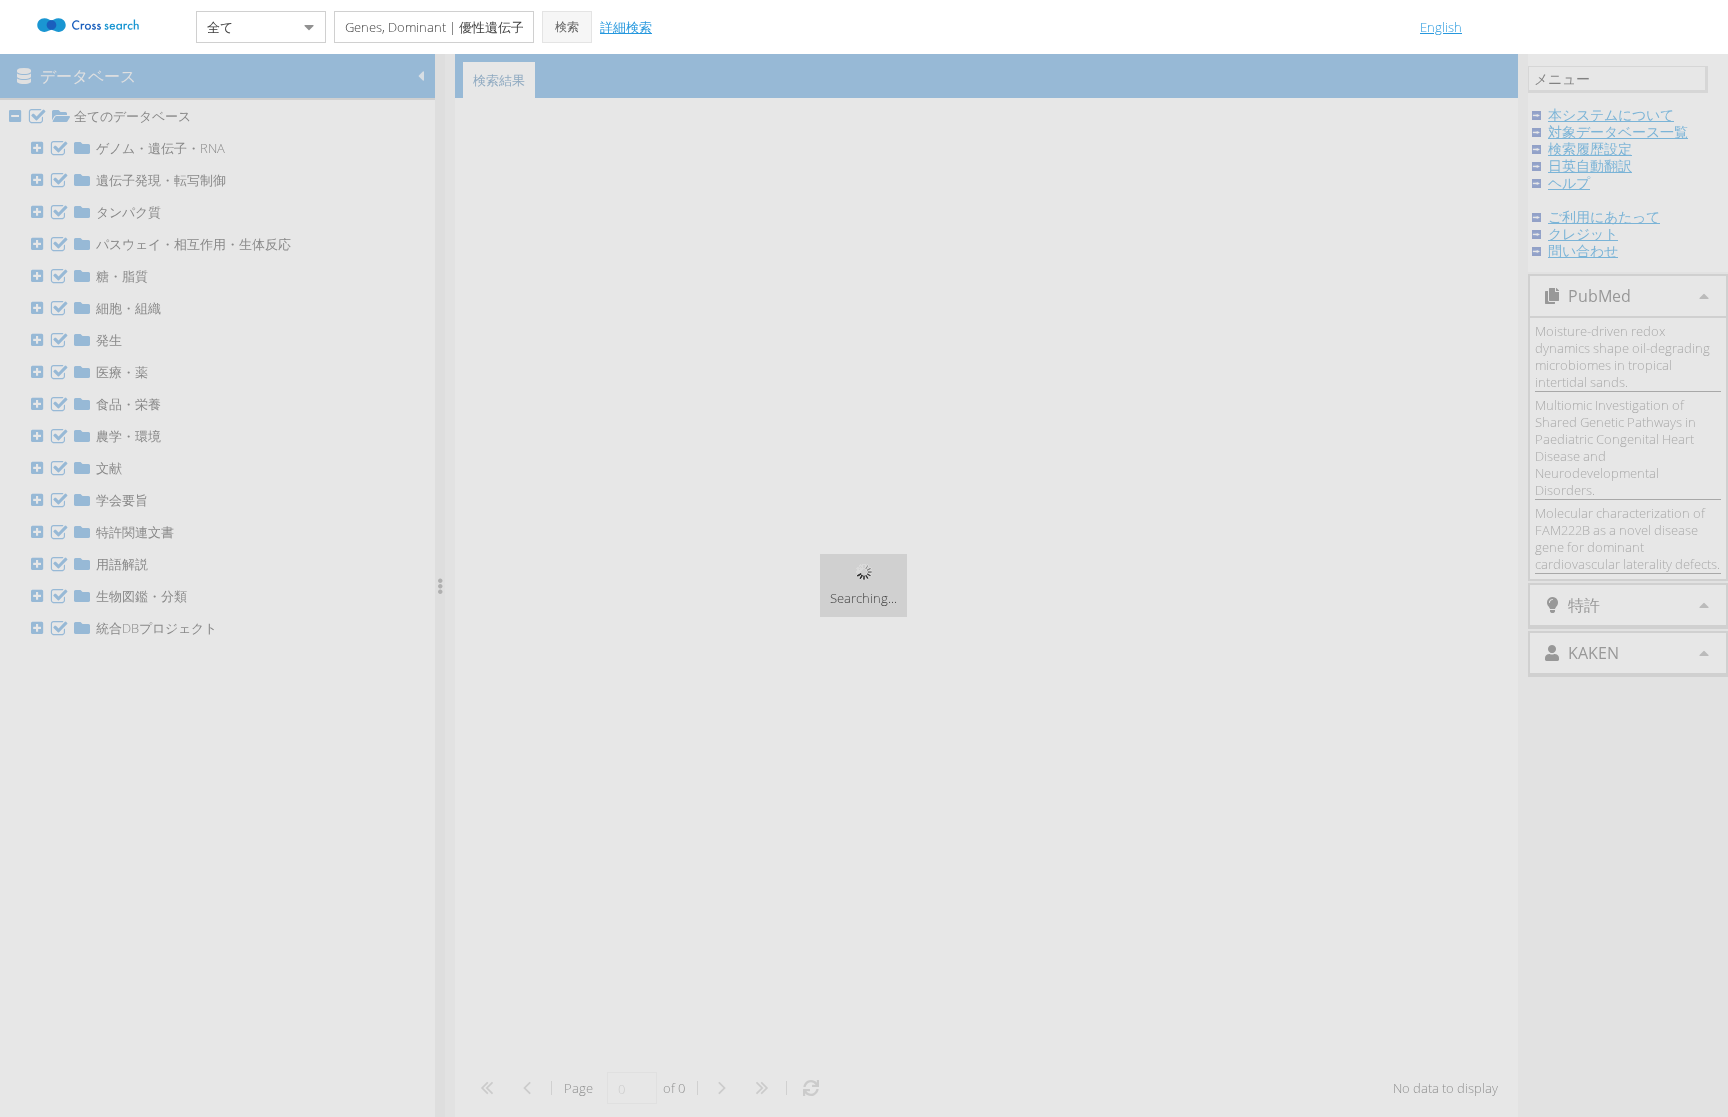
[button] (567, 27)
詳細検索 (626, 27)
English (1441, 27)
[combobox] (245, 27)
